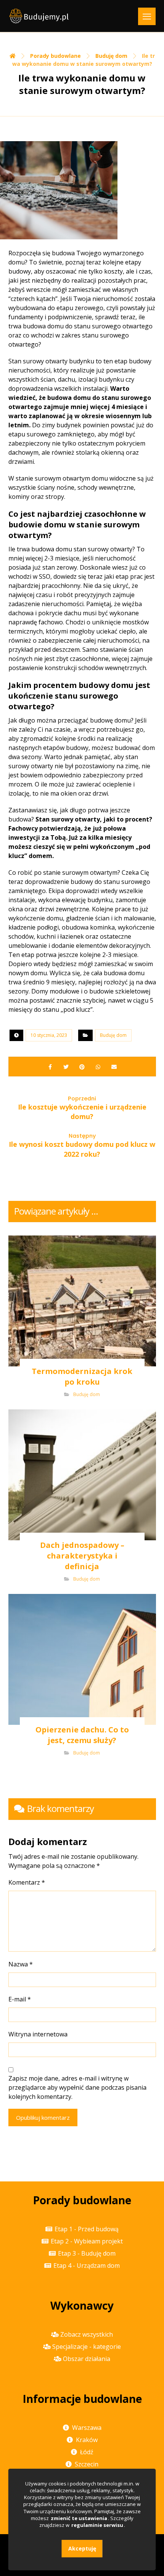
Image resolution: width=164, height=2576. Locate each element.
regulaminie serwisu (97, 2525)
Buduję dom (113, 1035)
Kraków (87, 2440)
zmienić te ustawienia (79, 2518)
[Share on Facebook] (50, 1067)
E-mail (20, 1999)
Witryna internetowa (38, 2034)
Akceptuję (82, 2548)
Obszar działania (87, 2359)
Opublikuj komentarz (43, 2117)
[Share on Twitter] (66, 1067)
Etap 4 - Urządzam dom (87, 2266)
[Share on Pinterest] (82, 1067)
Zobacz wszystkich (87, 2334)
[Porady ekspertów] (39, 16)
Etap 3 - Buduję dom (87, 2253)
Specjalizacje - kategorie (87, 2347)
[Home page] (13, 56)
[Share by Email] (114, 1067)
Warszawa (87, 2428)
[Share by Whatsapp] (98, 1067)
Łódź (87, 2452)
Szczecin (87, 2464)
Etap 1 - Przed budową (87, 2229)
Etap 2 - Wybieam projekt (87, 2241)
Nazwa (21, 1964)
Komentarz (27, 1882)
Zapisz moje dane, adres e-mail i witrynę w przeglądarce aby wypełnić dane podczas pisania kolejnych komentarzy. (77, 2087)
